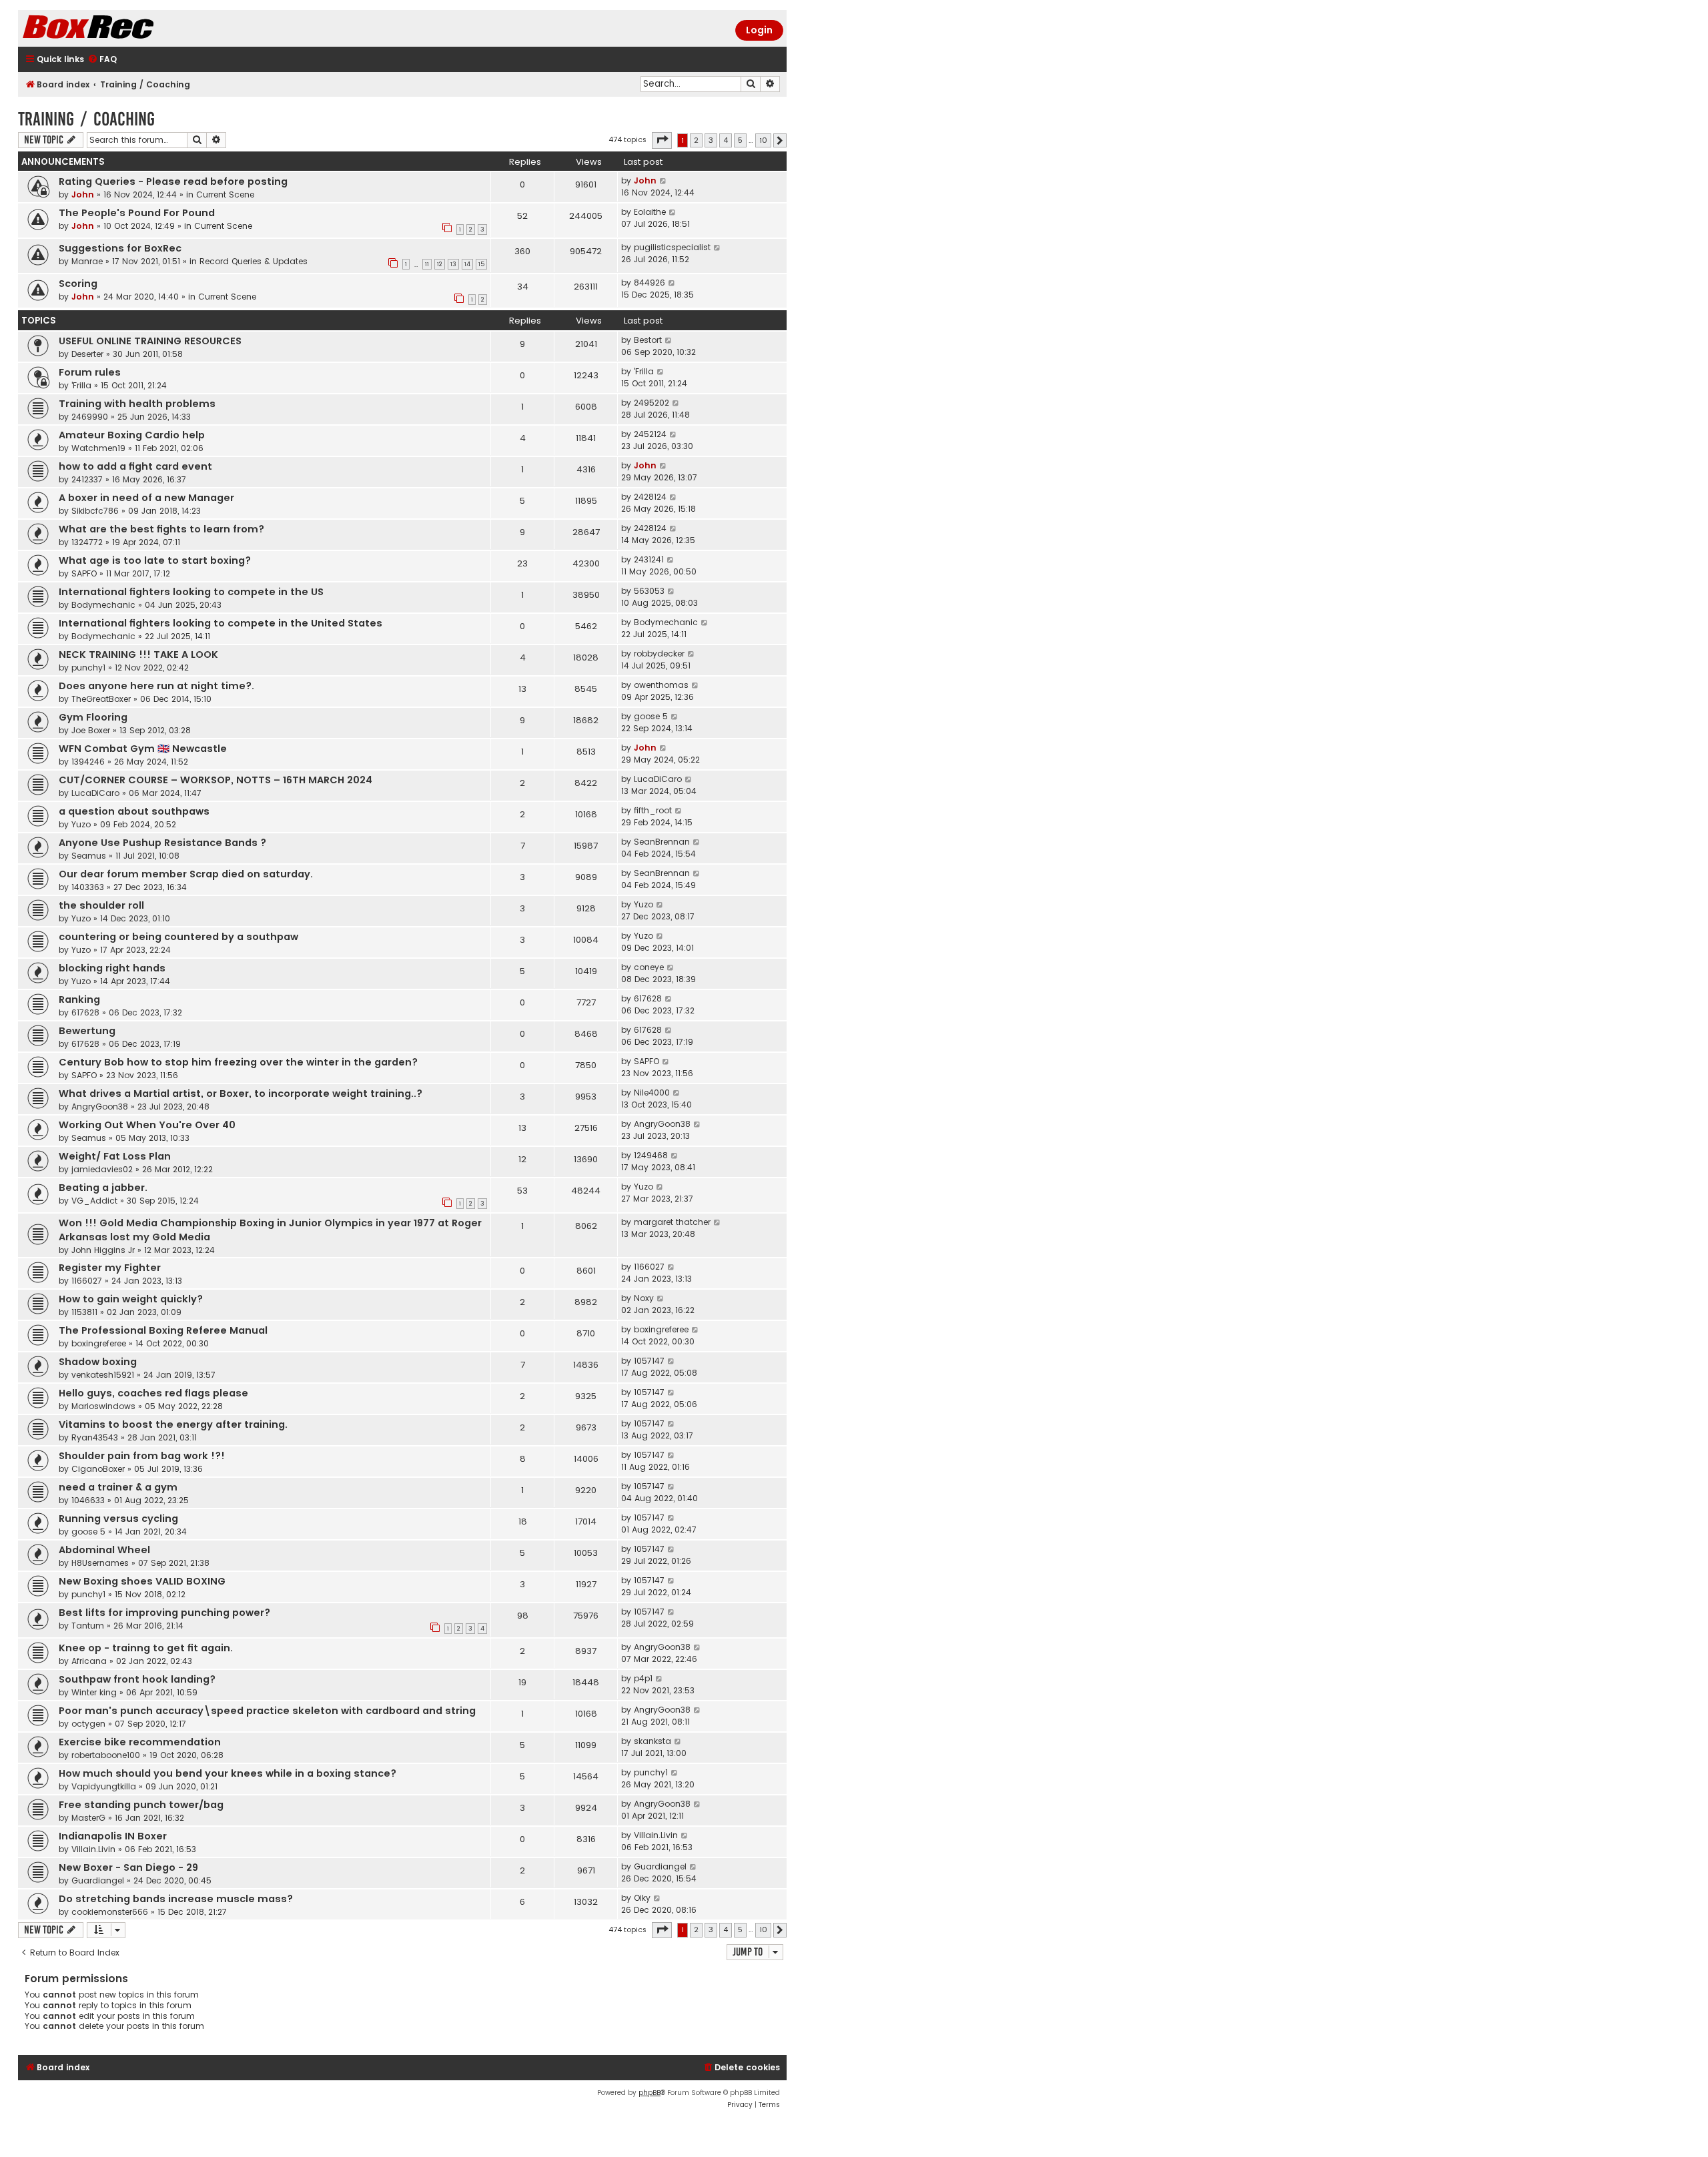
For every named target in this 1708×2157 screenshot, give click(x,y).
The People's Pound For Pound (137, 213)
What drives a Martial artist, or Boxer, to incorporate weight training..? (241, 1094)
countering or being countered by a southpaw (178, 937)
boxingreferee (99, 1343)
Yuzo (81, 824)
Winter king (94, 1692)
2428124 (650, 497)
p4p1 (643, 1678)
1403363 (88, 887)
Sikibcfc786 (95, 511)
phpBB (650, 2093)
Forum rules (90, 372)
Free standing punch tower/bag (141, 1805)
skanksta (653, 1741)
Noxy (644, 1298)
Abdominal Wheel (104, 1550)
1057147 (649, 1361)
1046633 (88, 1500)
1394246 (88, 762)
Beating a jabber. (103, 1188)
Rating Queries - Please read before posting (173, 181)
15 (481, 264)
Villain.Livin (93, 1849)
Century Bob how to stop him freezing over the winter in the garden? (238, 1062)
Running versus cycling (118, 1519)
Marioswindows (103, 1406)
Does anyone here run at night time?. (156, 686)
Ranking (79, 999)
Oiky (642, 1898)
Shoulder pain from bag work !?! (142, 1456)
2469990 (90, 417)
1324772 (87, 542)
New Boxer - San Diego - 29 (128, 1867)
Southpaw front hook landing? (137, 1679)
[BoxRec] (121, 28)
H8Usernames (100, 1563)
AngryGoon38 (100, 1107)
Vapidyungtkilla (104, 1786)
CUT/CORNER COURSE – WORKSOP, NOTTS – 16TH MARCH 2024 (216, 780)
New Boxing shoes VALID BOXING (142, 1581)
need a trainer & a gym (118, 1487)
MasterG (88, 1818)
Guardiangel (98, 1880)
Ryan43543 (95, 1437)
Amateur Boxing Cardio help (132, 435)
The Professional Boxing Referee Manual (163, 1330)
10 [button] (763, 140)
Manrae (87, 261)
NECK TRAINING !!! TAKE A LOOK (138, 655)
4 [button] (726, 140)
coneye (649, 967)
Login (759, 30)
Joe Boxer (91, 730)
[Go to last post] (664, 181)
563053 (649, 591)
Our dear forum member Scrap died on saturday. (186, 874)
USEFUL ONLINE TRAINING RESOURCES (150, 341)
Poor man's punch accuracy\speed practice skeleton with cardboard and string (267, 1711)
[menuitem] (102, 60)
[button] (662, 140)
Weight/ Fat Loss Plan (115, 1156)
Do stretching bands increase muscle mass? (176, 1899)
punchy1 (88, 668)
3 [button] (711, 140)
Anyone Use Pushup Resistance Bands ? (162, 843)
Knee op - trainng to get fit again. (146, 1648)
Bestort (648, 340)
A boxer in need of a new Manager (146, 498)
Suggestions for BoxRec (120, 248)
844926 (650, 283)
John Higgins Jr (103, 1250)
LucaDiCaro (95, 793)
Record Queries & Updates (254, 261)
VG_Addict (94, 1201)
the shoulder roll (101, 905)
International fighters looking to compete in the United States (221, 623)
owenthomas (661, 685)
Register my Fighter (110, 1268)
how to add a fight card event (135, 466)
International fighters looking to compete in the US (191, 592)
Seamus (89, 856)
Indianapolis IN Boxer (113, 1836)
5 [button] (740, 140)
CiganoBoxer (98, 1469)
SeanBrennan (662, 842)
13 (453, 264)
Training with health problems (137, 404)
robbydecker (659, 654)
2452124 (650, 434)
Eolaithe (650, 212)
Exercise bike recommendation (140, 1742)
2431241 (649, 559)
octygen (88, 1724)
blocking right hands (112, 968)
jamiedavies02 (102, 1169)
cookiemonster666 (110, 1912)
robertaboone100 (106, 1755)
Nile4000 (652, 1093)
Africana (89, 1661)
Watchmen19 (98, 448)
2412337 (87, 479)
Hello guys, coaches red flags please (153, 1393)
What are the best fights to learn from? (161, 529)
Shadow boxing (98, 1362)
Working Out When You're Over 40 (147, 1125)
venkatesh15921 (103, 1375)
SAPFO (84, 573)
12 (440, 264)
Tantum (88, 1626)
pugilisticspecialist (672, 247)
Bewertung (87, 1031)
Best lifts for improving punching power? (164, 1613)
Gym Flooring (93, 717)
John (83, 194)
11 (427, 264)
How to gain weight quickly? (131, 1299)
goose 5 (651, 716)
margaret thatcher (672, 1222)
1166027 (87, 1281)
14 (467, 264)
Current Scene (225, 194)
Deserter (87, 354)
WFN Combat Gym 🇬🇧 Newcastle (143, 749)
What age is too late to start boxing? (155, 560)
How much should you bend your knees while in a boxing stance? (228, 1773)
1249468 (651, 1155)
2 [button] (696, 140)
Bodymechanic (103, 605)
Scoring (78, 284)
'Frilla (81, 385)
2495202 (652, 403)
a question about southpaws (134, 811)
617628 (85, 1012)
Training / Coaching (86, 119)
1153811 (84, 1312)
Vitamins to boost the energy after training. (173, 1424)
